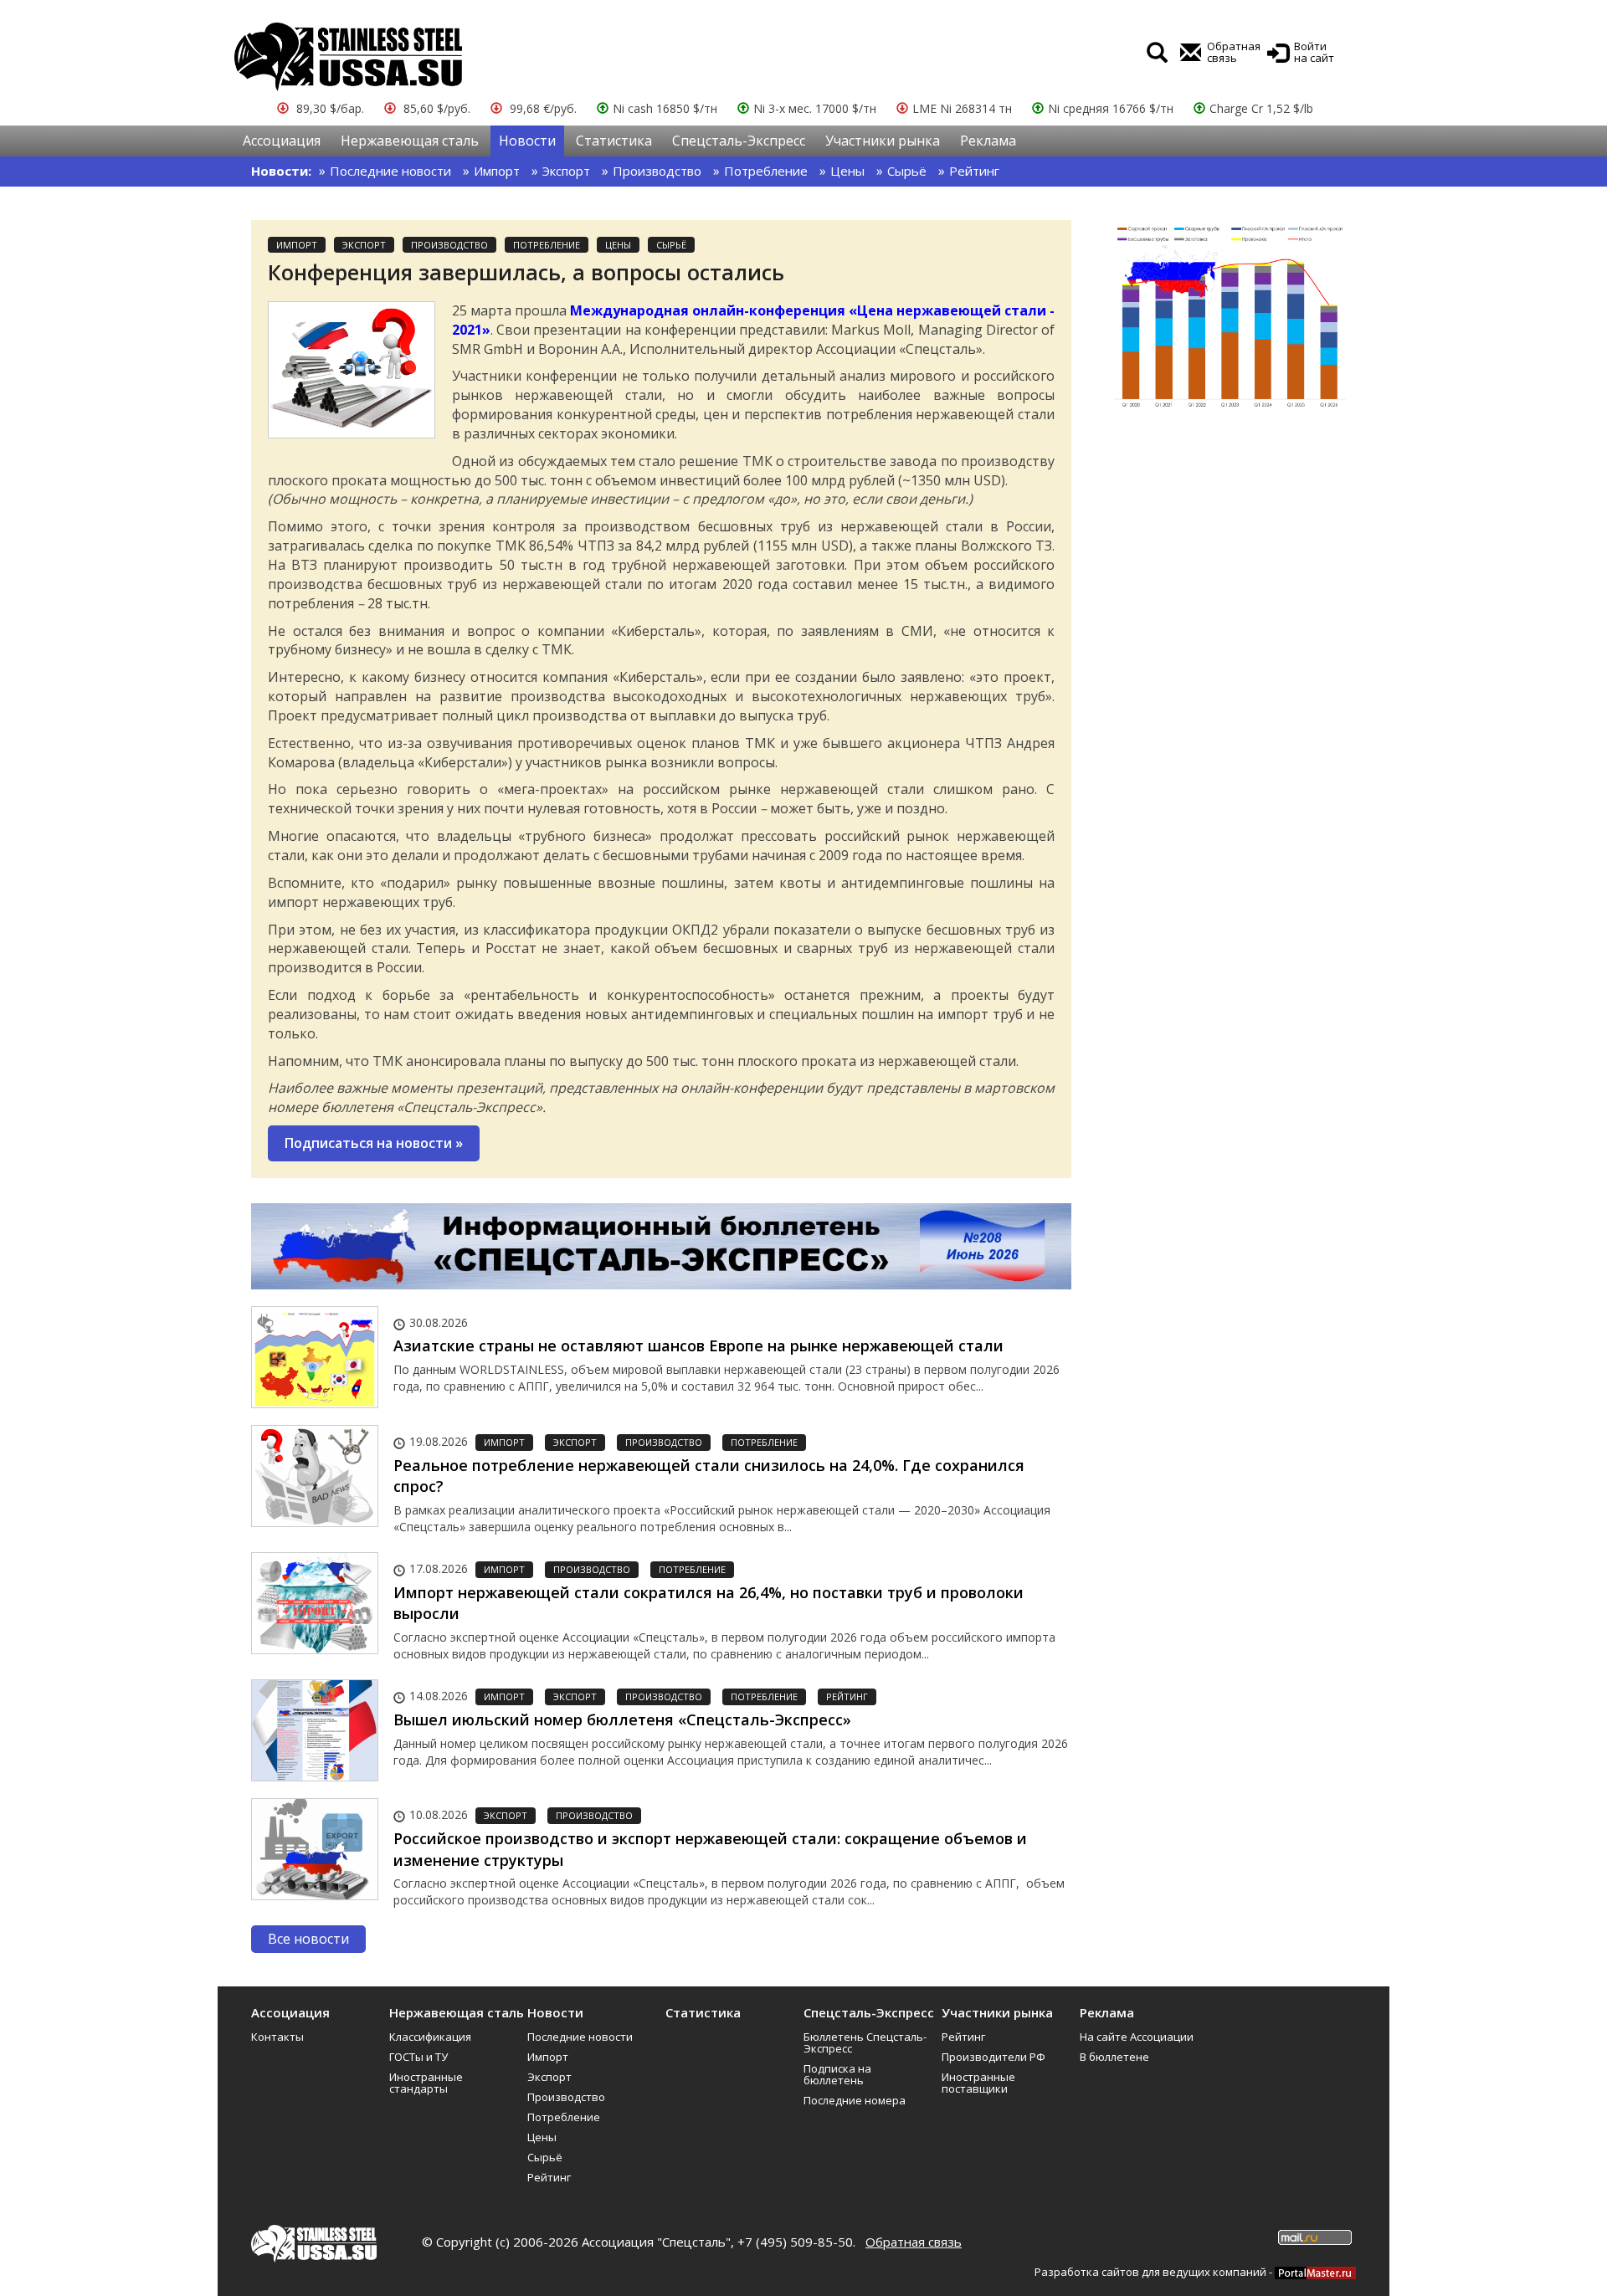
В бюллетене (1114, 2057)
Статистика (614, 141)
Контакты (277, 2037)
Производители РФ (993, 2057)
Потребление (766, 171)
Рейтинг (974, 171)
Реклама (988, 141)
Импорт (497, 171)
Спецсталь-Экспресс (739, 141)
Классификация (430, 2037)
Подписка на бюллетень (837, 2074)
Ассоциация (282, 141)
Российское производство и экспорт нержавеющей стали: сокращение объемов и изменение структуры (710, 1849)
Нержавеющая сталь (410, 141)
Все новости (308, 1939)
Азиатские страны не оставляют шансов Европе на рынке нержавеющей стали (698, 1345)
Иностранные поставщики (978, 2083)
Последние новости (390, 171)
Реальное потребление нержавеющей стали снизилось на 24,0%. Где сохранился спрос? (709, 1476)
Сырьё (907, 171)
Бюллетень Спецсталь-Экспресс (865, 2042)
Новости (527, 141)
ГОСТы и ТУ (418, 2057)
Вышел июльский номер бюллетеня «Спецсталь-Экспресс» (622, 1719)
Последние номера (855, 2100)
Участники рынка (883, 141)
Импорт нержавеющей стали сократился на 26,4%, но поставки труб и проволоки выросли (709, 1603)
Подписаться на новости (374, 1143)
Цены (847, 171)
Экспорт (566, 171)
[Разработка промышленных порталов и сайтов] (1315, 2272)
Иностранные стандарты (426, 2083)
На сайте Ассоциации (1137, 2037)
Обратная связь (914, 2242)
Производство (657, 171)
